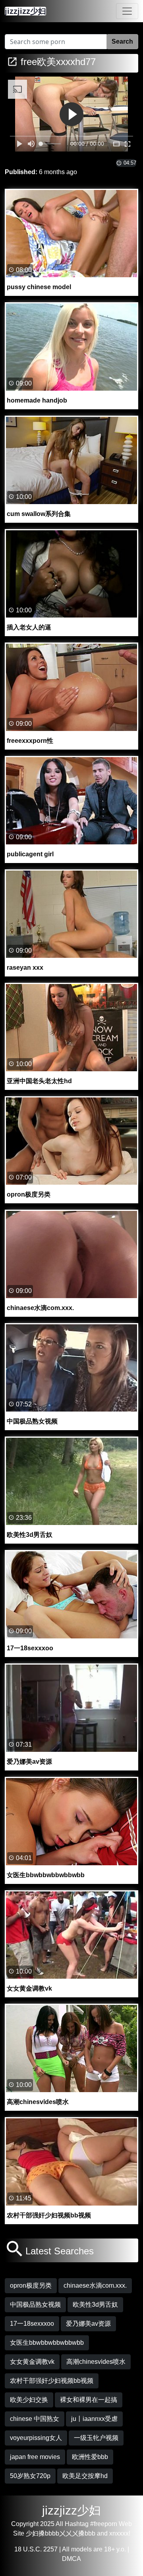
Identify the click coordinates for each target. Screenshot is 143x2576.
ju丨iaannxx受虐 (94, 2419)
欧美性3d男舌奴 (95, 2305)
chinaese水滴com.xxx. (95, 2285)
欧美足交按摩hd (85, 2476)
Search (122, 41)
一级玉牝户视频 (96, 2438)
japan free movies (35, 2457)
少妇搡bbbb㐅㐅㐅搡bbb (61, 2533)
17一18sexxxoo (32, 2324)
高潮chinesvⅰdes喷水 (96, 2362)
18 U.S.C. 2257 (36, 2549)
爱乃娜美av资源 (88, 2324)
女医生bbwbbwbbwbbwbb (47, 2343)
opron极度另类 (31, 2285)
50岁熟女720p (30, 2476)
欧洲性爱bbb (90, 2457)
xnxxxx (119, 2533)
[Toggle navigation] (127, 11)
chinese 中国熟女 (35, 2419)
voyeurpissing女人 (36, 2438)
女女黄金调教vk (32, 2362)
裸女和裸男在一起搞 (89, 2400)
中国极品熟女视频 (35, 2305)
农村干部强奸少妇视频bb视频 (52, 2381)
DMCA (71, 2559)
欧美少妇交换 (29, 2400)
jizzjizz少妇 (71, 2510)
